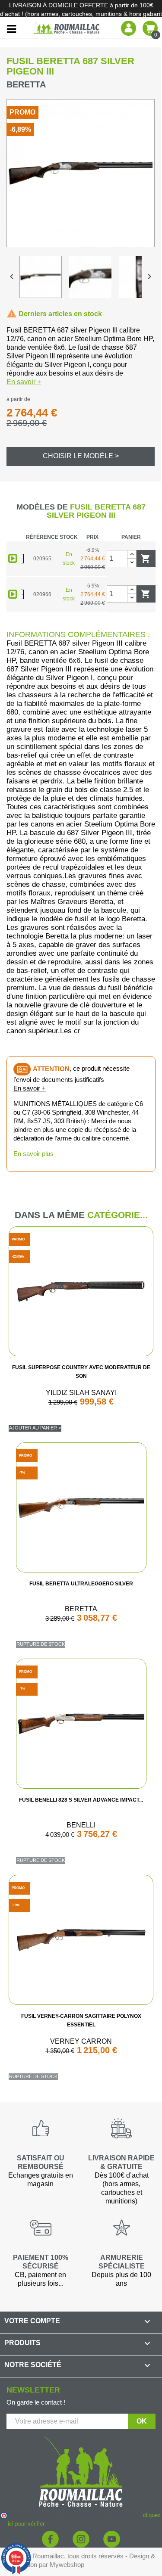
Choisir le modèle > (81, 456)
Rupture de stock (41, 1644)
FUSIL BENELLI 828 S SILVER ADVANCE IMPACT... (81, 1800)
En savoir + (24, 382)
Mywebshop (67, 2565)
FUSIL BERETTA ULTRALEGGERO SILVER (81, 1584)
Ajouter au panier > (35, 1428)
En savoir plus (33, 1154)
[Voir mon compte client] (129, 28)
